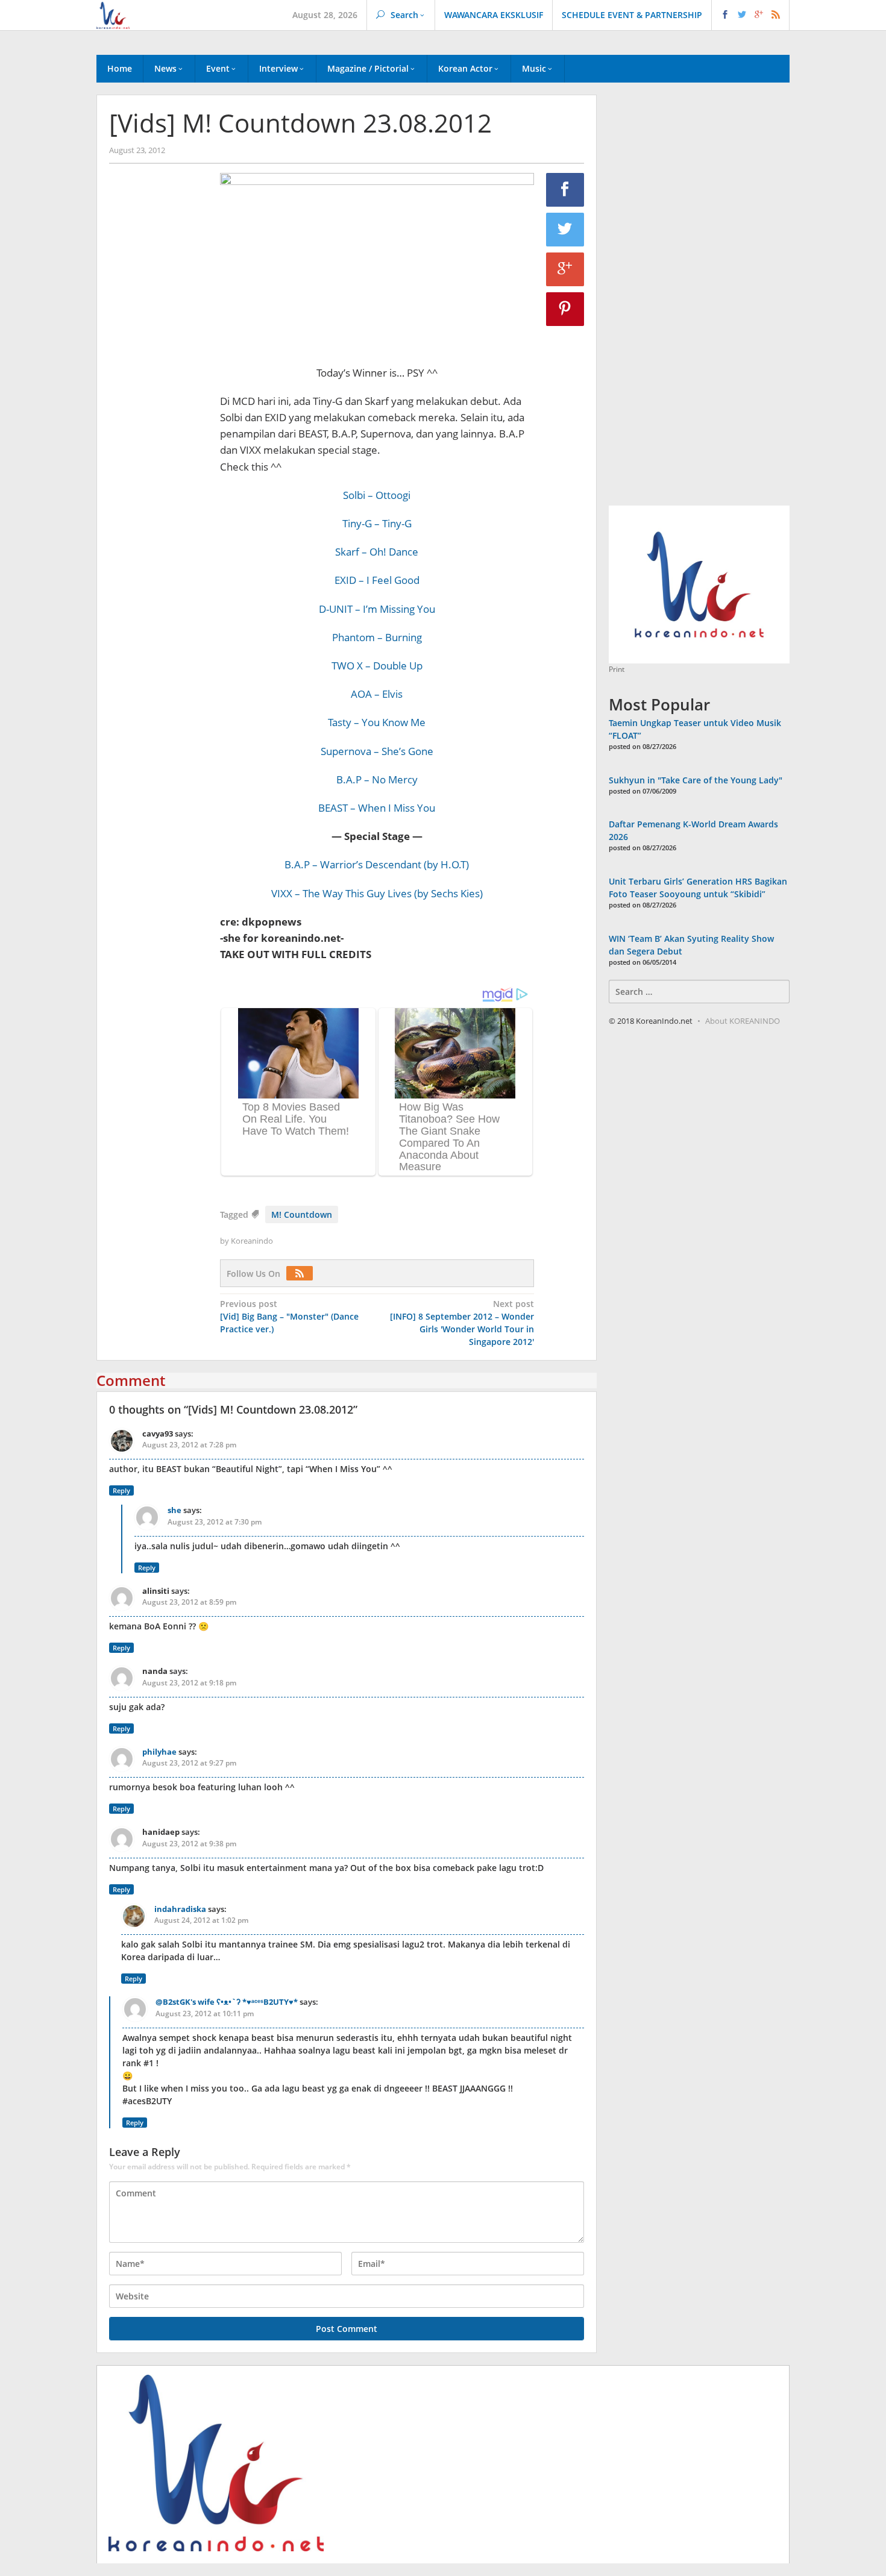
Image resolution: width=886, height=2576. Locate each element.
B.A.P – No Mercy (377, 779)
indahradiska (180, 1909)
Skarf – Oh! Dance (377, 552)
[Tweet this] (565, 230)
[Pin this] (565, 309)
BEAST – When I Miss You (377, 808)
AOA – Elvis (377, 694)
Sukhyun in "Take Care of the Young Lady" (696, 780)
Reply (121, 1490)
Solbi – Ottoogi (377, 495)
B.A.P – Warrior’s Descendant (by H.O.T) (377, 864)
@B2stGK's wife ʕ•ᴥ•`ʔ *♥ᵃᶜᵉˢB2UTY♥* (227, 2002)
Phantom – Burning (377, 637)
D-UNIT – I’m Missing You (377, 609)
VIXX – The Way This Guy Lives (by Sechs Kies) (377, 893)
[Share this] (565, 190)
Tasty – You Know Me (377, 722)
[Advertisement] (159, 379)
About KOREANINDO (743, 1021)
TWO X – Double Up (377, 666)
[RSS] (303, 1274)
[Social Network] (751, 15)
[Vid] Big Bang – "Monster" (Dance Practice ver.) (289, 1316)
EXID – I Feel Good (377, 580)
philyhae (159, 1752)
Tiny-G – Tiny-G (377, 523)
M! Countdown (302, 1214)
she (174, 1510)
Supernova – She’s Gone (377, 751)
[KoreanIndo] (113, 14)
